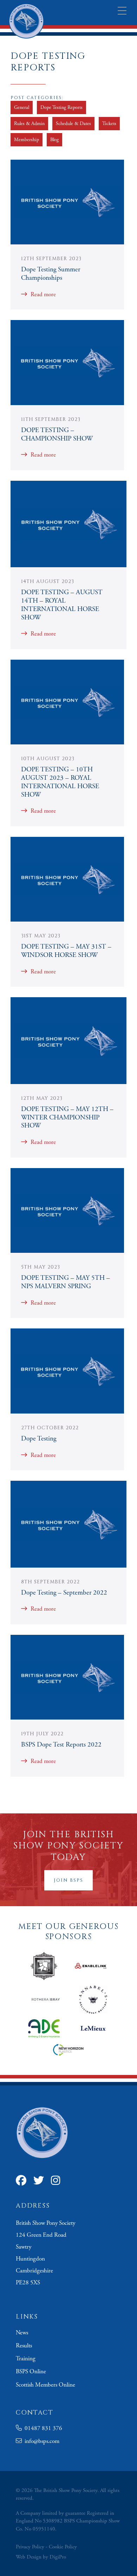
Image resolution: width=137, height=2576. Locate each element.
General (22, 107)
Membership (27, 140)
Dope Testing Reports (61, 107)
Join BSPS (68, 1880)
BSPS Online (31, 2372)
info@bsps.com (41, 2441)
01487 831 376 (42, 2428)
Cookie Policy (63, 2547)
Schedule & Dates (73, 124)
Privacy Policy (30, 2547)
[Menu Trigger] (122, 11)
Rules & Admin (29, 124)
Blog (54, 140)
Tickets (109, 124)
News (22, 2333)
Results (24, 2346)
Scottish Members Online (45, 2385)
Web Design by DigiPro (41, 2557)
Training (26, 2359)
